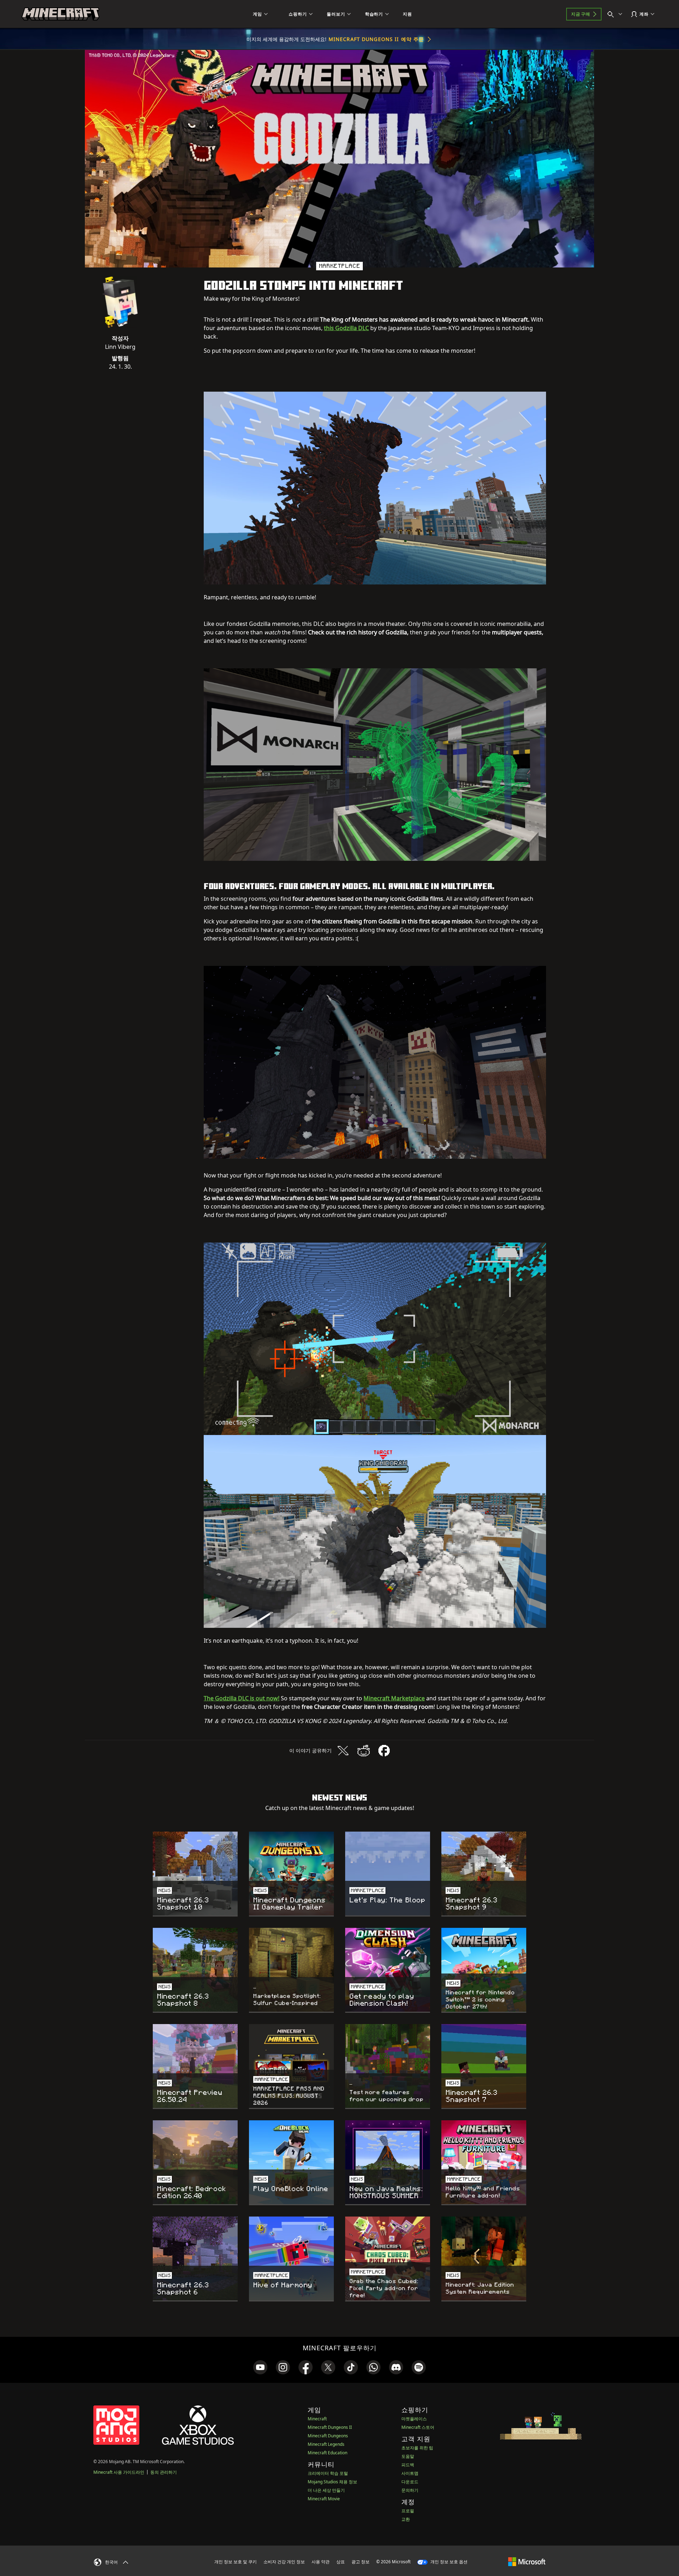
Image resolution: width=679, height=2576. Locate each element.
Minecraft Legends (326, 2444)
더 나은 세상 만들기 (326, 2490)
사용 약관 (321, 2562)
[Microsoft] (527, 2561)
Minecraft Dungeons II (330, 2427)
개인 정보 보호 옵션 (448, 2562)
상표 (341, 2562)
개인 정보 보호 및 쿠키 (236, 2562)
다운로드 (410, 2482)
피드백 (408, 2465)
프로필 (408, 2511)
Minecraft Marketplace (394, 1698)
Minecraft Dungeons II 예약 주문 (376, 39)
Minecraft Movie (324, 2499)
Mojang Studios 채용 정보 (332, 2482)
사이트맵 (410, 2473)
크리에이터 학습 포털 (328, 2473)
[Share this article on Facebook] (384, 1751)
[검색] (616, 14)
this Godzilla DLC (346, 328)
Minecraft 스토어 (418, 2427)
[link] (260, 2367)
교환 (406, 2519)
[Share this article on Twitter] (343, 1751)
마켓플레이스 (414, 2419)
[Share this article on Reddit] (364, 1751)
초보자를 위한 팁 (417, 2448)
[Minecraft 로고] (60, 14)
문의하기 (410, 2490)
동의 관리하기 (164, 2472)
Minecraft (317, 2419)
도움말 (408, 2456)
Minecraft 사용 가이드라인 (119, 2472)
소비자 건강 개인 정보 (284, 2562)
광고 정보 (361, 2562)
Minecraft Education (327, 2453)
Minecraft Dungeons (328, 2436)
